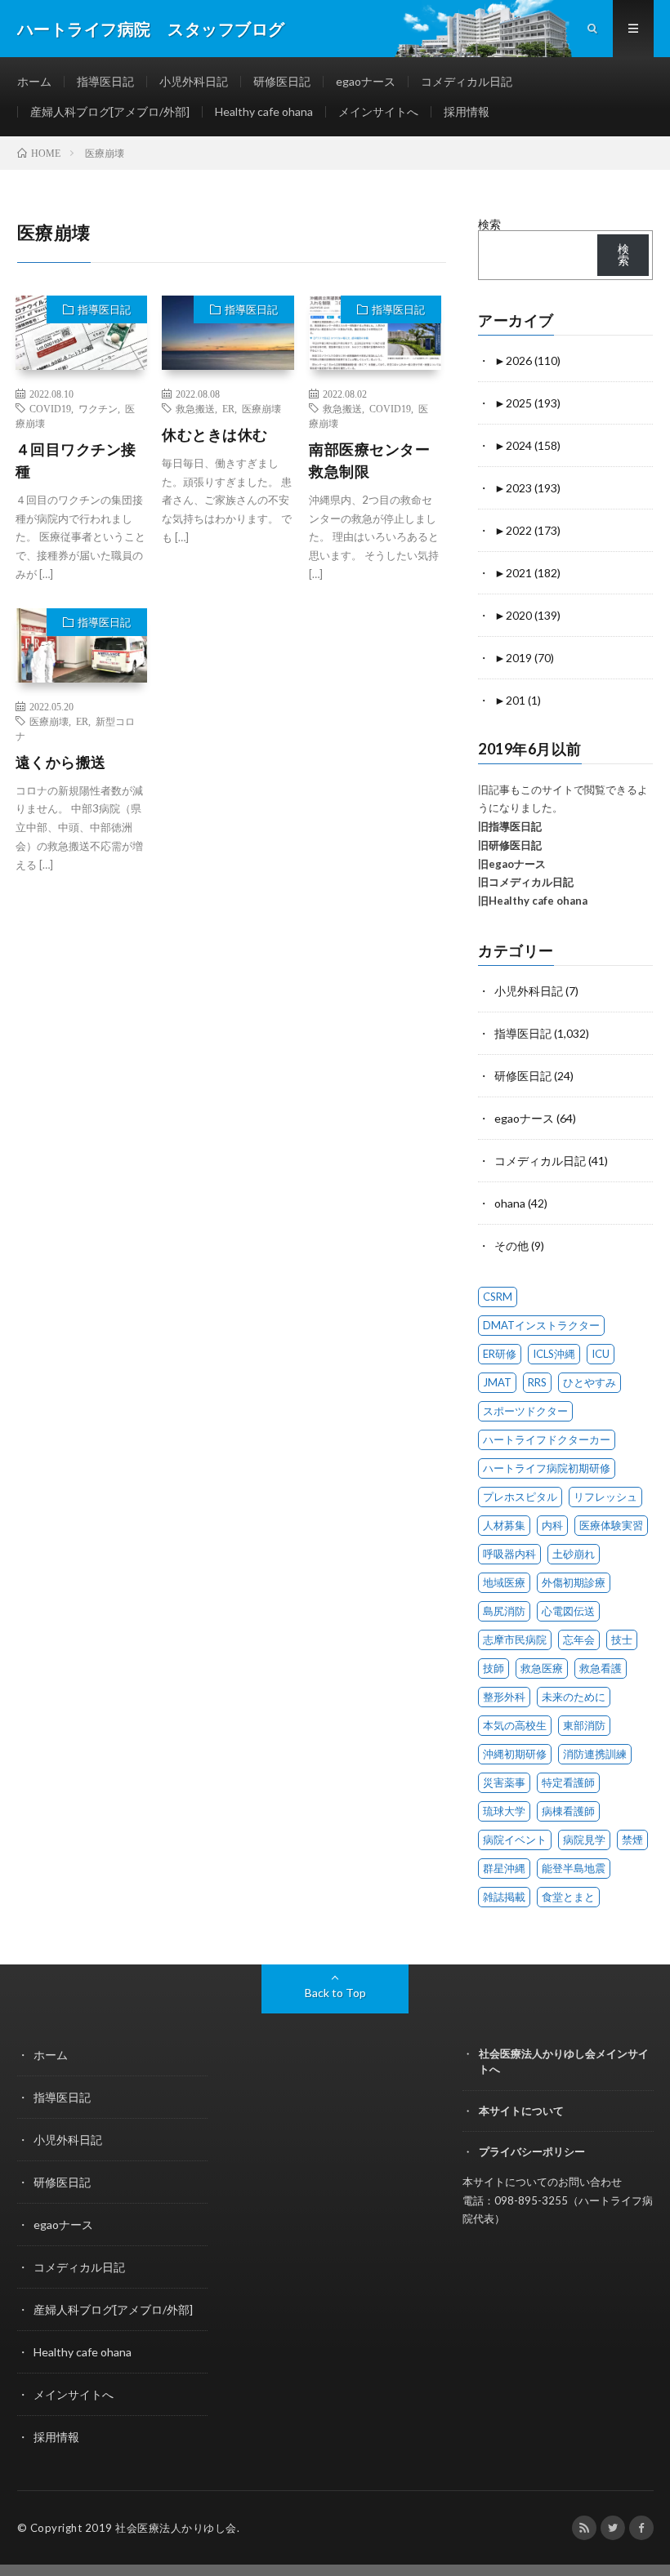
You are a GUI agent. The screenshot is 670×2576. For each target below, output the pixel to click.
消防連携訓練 (595, 1754)
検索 (489, 224)
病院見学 (584, 1840)
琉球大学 (504, 1811)
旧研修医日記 (510, 845)
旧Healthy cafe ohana (533, 901)
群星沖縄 (504, 1868)
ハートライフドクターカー (547, 1439)
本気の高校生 (515, 1725)
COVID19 (50, 408)
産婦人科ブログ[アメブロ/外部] (110, 111)
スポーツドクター (525, 1411)
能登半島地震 (574, 1868)
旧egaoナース (512, 864)
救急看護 (601, 1668)
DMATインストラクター (541, 1325)
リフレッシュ (605, 1497)
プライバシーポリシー (532, 2151)
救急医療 (542, 1668)
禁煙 (632, 1840)
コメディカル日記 (467, 81)
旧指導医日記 (510, 826)
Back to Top (335, 1993)
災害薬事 (504, 1782)
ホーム (34, 81)
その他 (511, 1246)
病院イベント (515, 1840)
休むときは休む (215, 434)
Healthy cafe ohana (264, 111)
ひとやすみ (590, 1382)
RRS (537, 1382)
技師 (494, 1668)
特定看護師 (568, 1782)
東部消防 (584, 1725)
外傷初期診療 (574, 1582)
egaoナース (366, 81)
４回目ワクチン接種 (76, 460)
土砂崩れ (574, 1554)
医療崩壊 (261, 408)
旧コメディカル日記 (526, 882)
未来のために (574, 1697)
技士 (622, 1639)
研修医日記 (282, 81)
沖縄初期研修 (515, 1754)
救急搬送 (195, 408)
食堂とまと (568, 1897)
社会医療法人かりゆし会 (176, 2528)
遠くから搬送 (61, 762)
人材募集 (504, 1525)
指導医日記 (105, 81)
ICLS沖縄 (554, 1354)
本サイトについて (521, 2111)
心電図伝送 (568, 1611)
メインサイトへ (378, 111)
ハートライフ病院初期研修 (547, 1468)
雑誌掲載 (504, 1897)
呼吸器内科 (509, 1554)
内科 (552, 1525)
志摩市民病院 (515, 1639)
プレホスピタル (520, 1497)
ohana (510, 1203)
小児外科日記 (194, 81)
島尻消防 (504, 1611)
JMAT (497, 1382)
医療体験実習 (611, 1525)
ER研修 (500, 1354)
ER (228, 408)
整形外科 (504, 1697)
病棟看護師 (568, 1811)
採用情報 (467, 111)
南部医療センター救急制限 (369, 460)
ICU (601, 1354)
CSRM (498, 1297)
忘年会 (579, 1639)
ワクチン (98, 408)
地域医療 (504, 1582)
